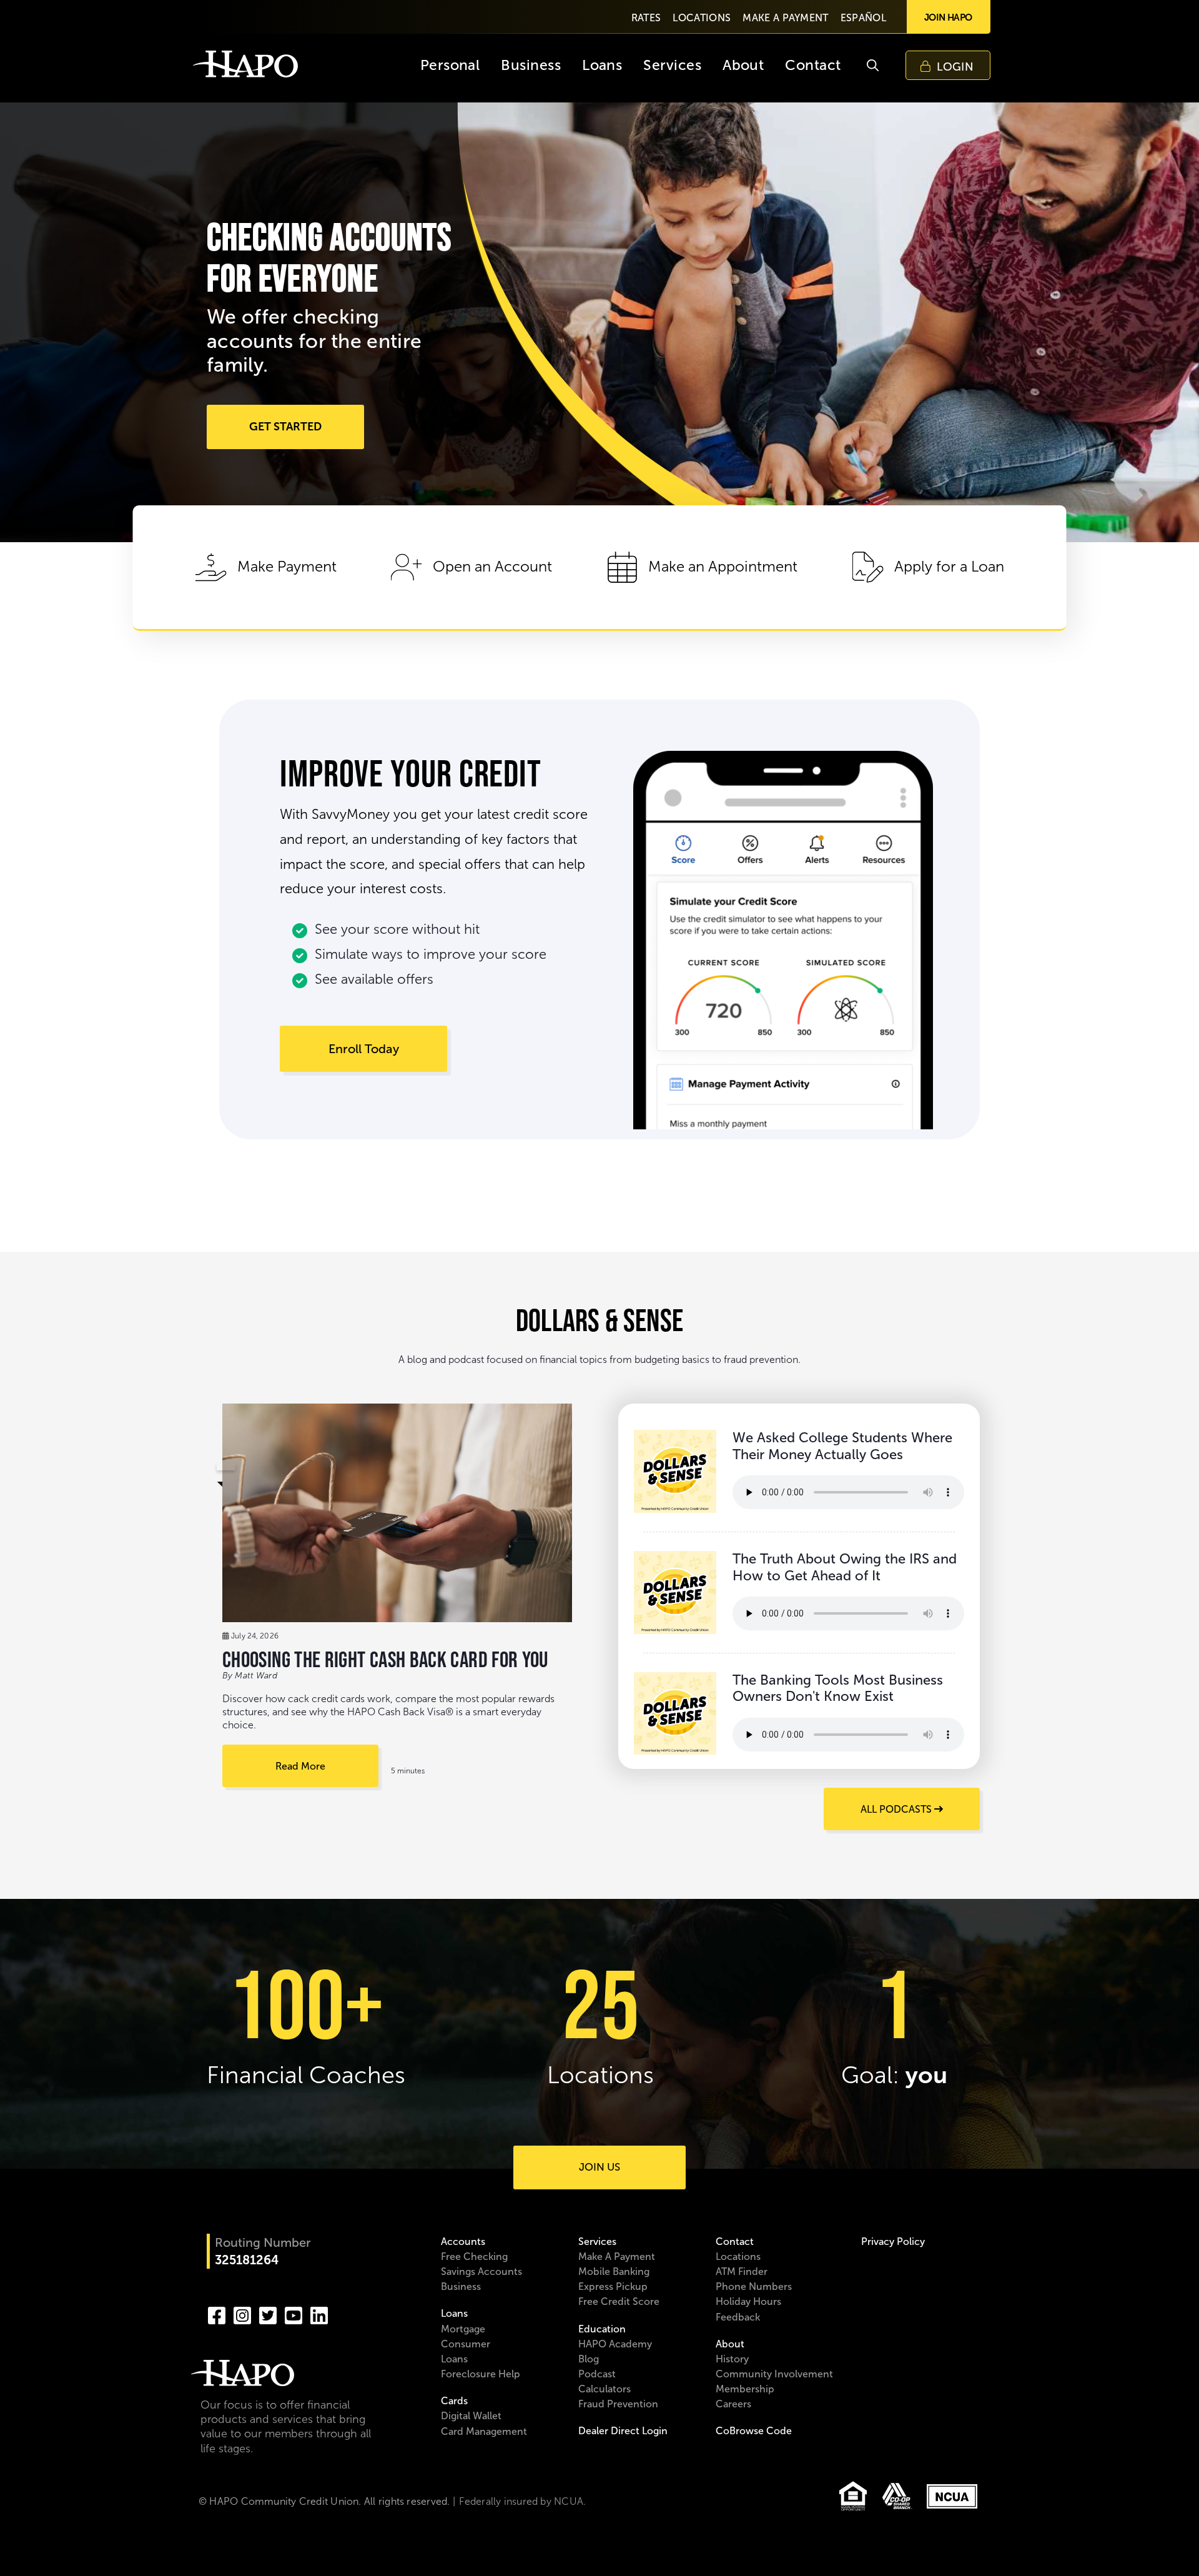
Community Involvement (774, 2374)
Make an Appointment (723, 567)
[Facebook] (217, 2314)
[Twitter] (268, 2314)
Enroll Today (364, 1049)
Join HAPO (948, 17)
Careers (733, 2404)
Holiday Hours (748, 2301)
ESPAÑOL (863, 18)
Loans (454, 2313)
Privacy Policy (893, 2242)
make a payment (785, 18)
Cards (454, 2401)
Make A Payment (617, 2256)
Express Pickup (613, 2286)
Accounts (463, 2242)
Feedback (738, 2317)
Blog (589, 2359)
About (730, 2344)
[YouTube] (294, 2314)
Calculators (604, 2389)
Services (597, 2242)
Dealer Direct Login (623, 2431)
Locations (738, 2256)
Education (602, 2329)
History (732, 2359)
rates (646, 18)
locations (702, 18)
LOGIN (955, 67)
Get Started (285, 427)
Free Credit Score (619, 2301)
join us (599, 2167)
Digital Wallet (471, 2416)
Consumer (466, 2344)
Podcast (597, 2374)
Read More (300, 1766)
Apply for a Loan (949, 567)
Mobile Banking (614, 2271)
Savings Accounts (481, 2271)
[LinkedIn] (319, 2314)
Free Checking (474, 2256)
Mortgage (463, 2329)
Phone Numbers (754, 2286)
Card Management (484, 2431)
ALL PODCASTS (897, 1809)
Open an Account (492, 567)
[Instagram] (242, 2314)
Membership (745, 2389)
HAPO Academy (615, 2344)
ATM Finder (742, 2271)
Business (461, 2286)
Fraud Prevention (618, 2404)
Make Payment (287, 567)
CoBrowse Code (754, 2431)
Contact (735, 2242)
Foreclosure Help (481, 2374)
